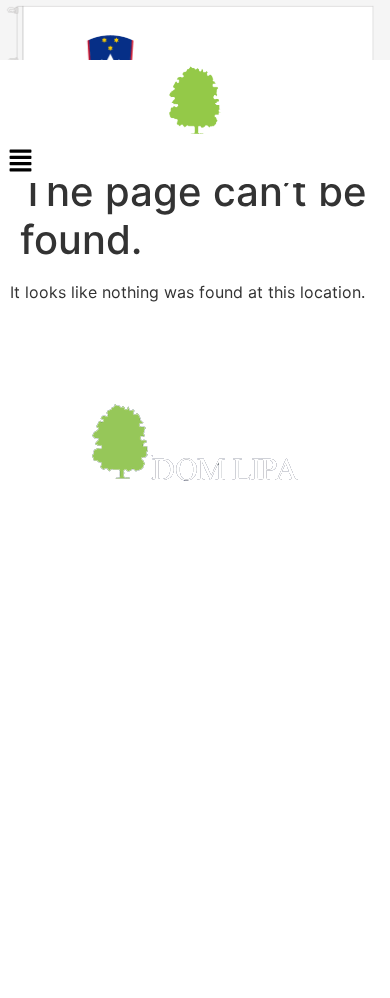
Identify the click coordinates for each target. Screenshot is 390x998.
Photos (41, 803)
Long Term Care (76, 907)
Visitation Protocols (89, 855)
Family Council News (94, 985)
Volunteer (51, 959)
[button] (195, 161)
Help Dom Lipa (71, 881)
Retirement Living (81, 933)
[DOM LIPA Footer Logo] (195, 442)
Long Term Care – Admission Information (170, 829)
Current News (67, 777)
